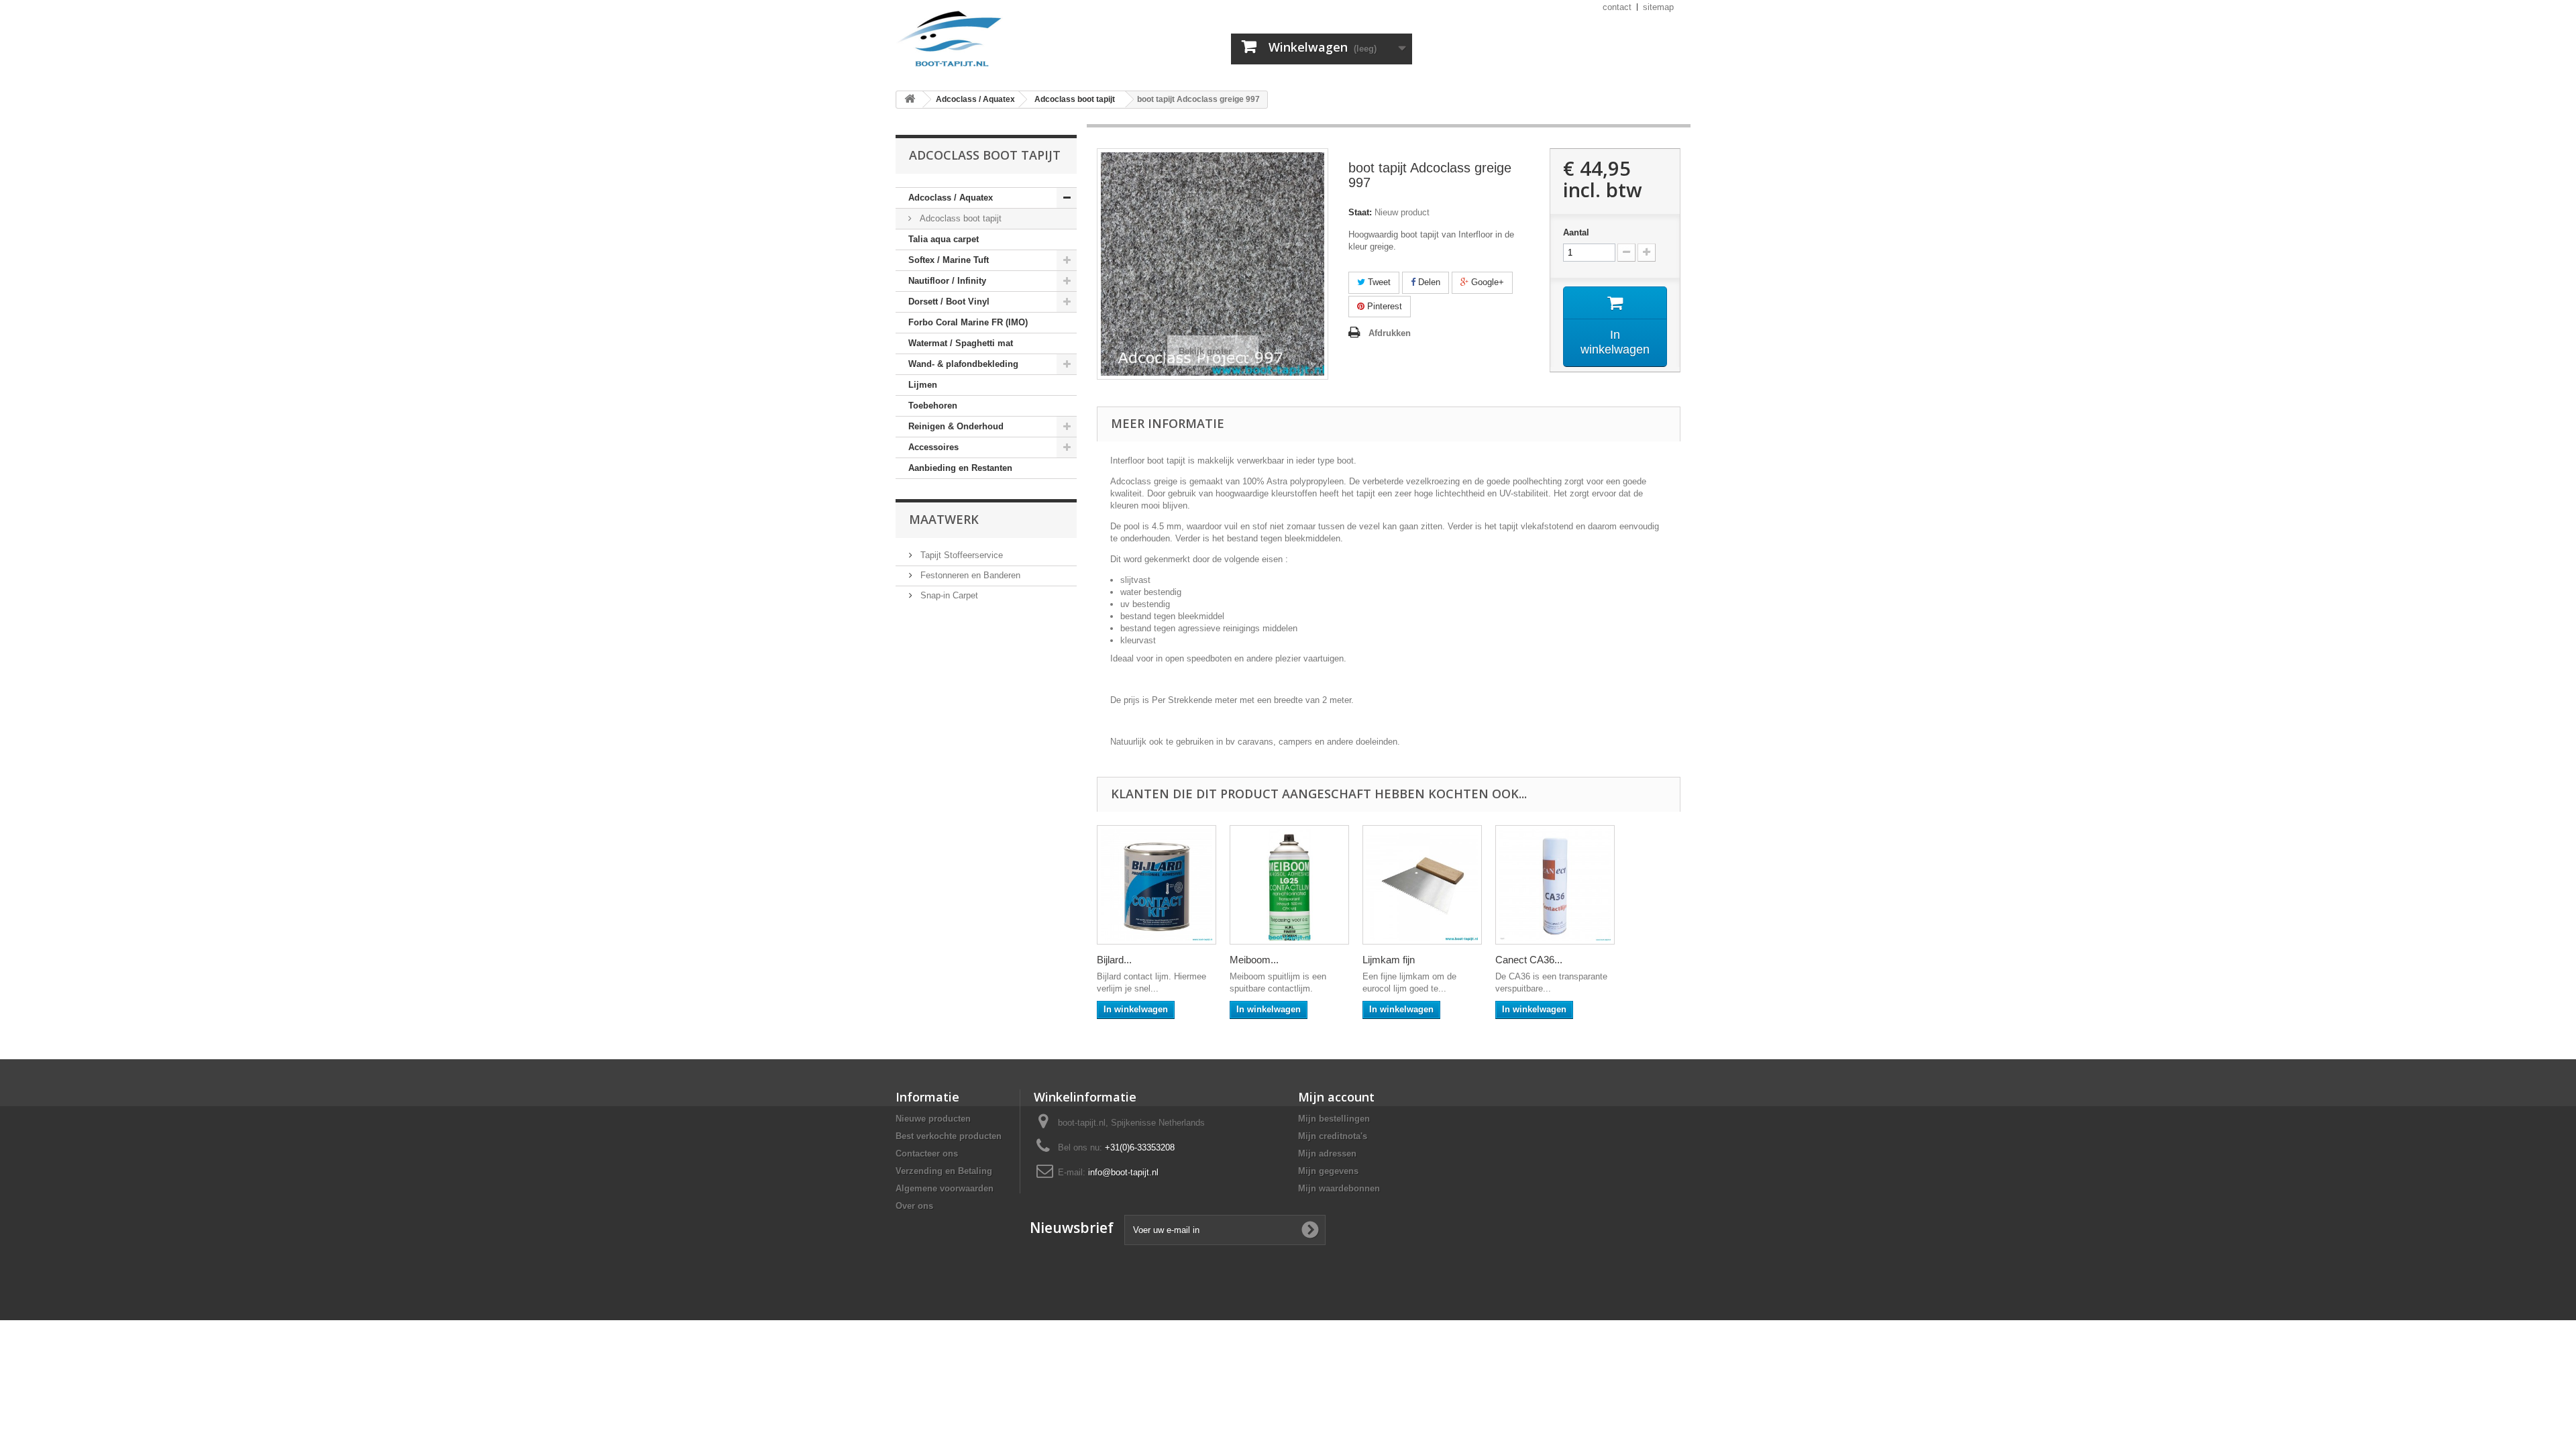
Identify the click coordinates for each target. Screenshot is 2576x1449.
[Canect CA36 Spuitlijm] (1555, 885)
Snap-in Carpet (948, 595)
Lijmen (923, 385)
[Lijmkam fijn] (1422, 885)
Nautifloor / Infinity (947, 281)
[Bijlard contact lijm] (1157, 885)
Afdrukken (1390, 333)
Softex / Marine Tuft (949, 260)
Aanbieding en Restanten (960, 468)
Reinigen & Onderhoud (956, 426)
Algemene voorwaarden (945, 1188)
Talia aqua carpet (944, 239)
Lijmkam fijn (1389, 960)
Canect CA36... (1529, 960)
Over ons (914, 1206)
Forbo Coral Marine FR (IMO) (968, 322)
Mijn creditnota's (1333, 1136)
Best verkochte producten (949, 1136)
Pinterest (1383, 306)
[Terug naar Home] (910, 100)
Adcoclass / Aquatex (951, 198)
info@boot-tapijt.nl (1123, 1172)
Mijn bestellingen (1334, 1119)
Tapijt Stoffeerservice (960, 555)
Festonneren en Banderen (969, 575)
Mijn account (1336, 1097)
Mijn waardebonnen (1339, 1188)
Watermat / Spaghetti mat (961, 343)
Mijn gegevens (1328, 1171)
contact (1617, 7)
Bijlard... (1114, 960)
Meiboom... (1254, 960)
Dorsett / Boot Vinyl (949, 302)
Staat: (1360, 212)
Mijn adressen (1327, 1153)
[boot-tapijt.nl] (1020, 40)
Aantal (1576, 232)
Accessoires (933, 447)
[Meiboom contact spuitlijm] (1289, 885)
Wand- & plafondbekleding (963, 364)
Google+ (1486, 282)
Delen (1428, 282)
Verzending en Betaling (944, 1171)
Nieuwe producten (933, 1119)
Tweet (1378, 282)
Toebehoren (933, 406)
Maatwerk (944, 519)
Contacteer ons (927, 1153)
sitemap (1658, 7)
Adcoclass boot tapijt (959, 218)
